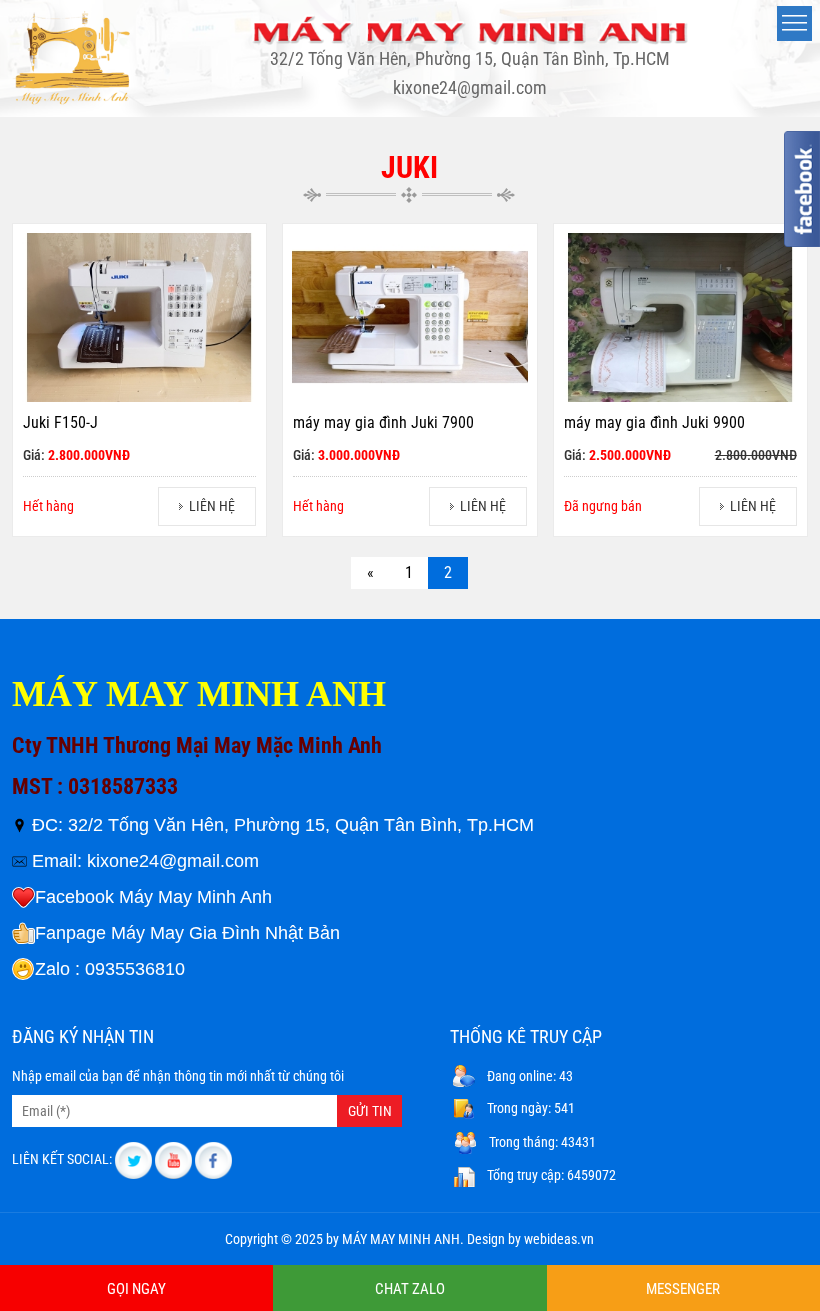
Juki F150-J (60, 422)
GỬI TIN (370, 1111)
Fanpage (70, 933)
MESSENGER (683, 1289)
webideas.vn (559, 1239)
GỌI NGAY (136, 1289)
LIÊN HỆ (212, 506)
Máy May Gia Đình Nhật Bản (225, 933)
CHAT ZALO (410, 1289)
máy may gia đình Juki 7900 (383, 422)
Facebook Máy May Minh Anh (153, 897)
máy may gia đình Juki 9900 (654, 422)
